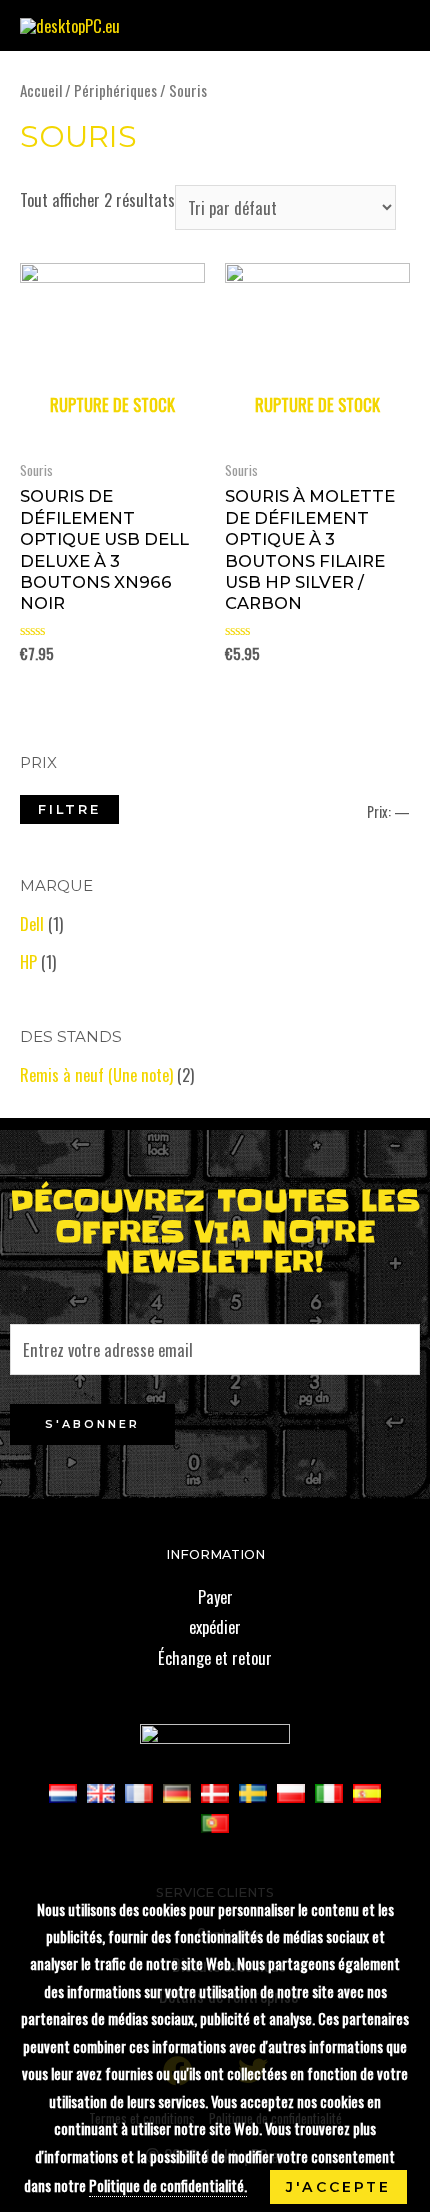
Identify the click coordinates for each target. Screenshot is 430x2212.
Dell (32, 923)
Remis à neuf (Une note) (96, 1074)
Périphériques (115, 90)
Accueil (41, 90)
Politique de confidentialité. (168, 2185)
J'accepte (338, 2187)
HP (28, 961)
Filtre (69, 809)
